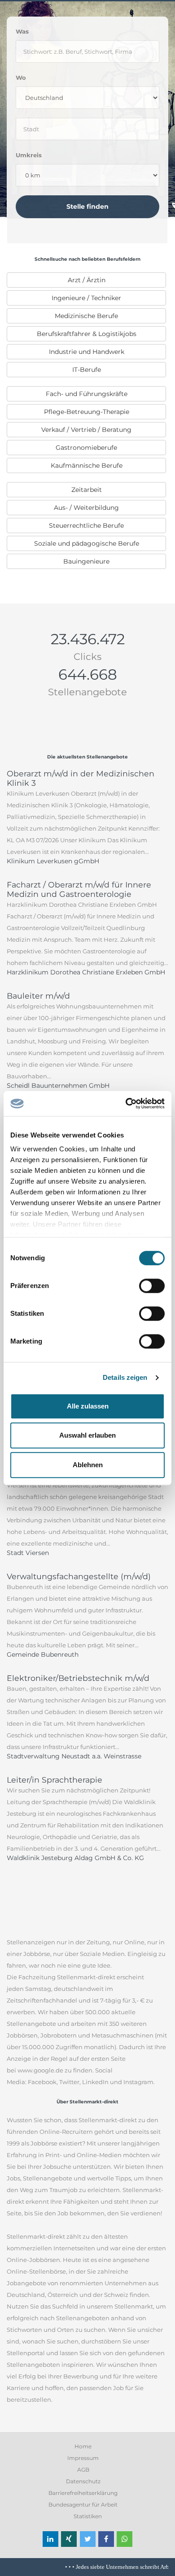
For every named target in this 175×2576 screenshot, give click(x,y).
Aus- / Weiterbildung (86, 508)
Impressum (83, 2458)
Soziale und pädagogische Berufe (87, 543)
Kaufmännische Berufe (87, 465)
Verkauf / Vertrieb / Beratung (86, 430)
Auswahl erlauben (87, 1435)
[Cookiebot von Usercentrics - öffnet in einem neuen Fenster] (126, 1103)
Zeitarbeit (87, 490)
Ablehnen (88, 1465)
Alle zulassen (88, 1406)
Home (83, 2446)
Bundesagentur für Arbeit (83, 2505)
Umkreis (29, 155)
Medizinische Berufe (86, 316)
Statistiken (88, 2516)
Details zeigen (125, 1377)
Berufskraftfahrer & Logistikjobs (87, 334)
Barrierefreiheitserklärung (83, 2493)
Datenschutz (83, 2481)
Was (22, 31)
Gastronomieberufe (86, 448)
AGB (83, 2470)
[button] (50, 2539)
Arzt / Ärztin (87, 280)
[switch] (152, 1286)
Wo (21, 78)
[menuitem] (86, 280)
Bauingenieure (86, 561)
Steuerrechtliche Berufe (86, 526)
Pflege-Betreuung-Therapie (87, 412)
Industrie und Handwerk (87, 352)
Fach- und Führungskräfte (87, 394)
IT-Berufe (87, 370)
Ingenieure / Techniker (86, 298)
